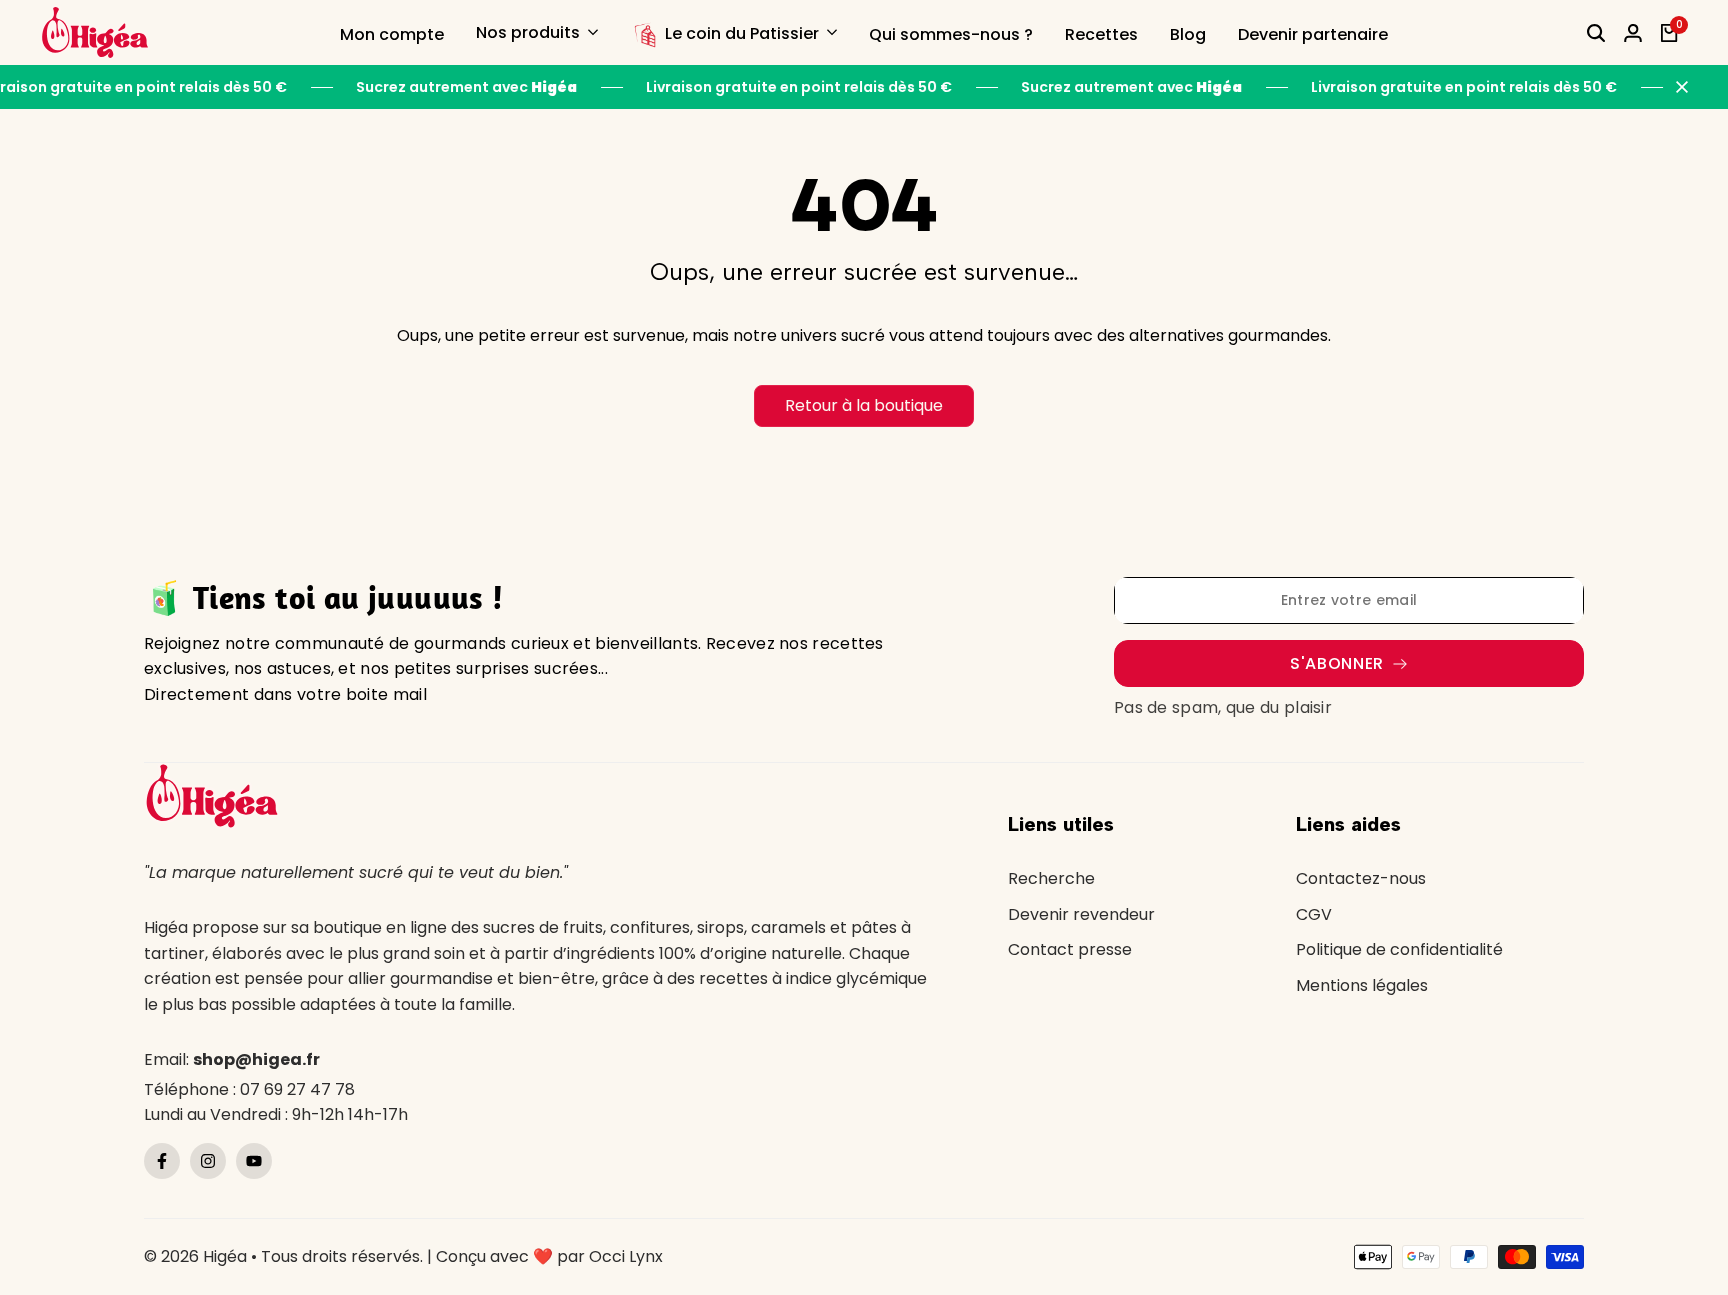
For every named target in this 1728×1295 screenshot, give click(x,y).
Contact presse (1070, 949)
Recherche (1051, 878)
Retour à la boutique (864, 405)
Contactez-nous (1361, 878)
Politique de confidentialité (1399, 949)
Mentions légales (1362, 985)
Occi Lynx (626, 1256)
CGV (1314, 914)
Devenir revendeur (1081, 914)
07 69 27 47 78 (297, 1089)
